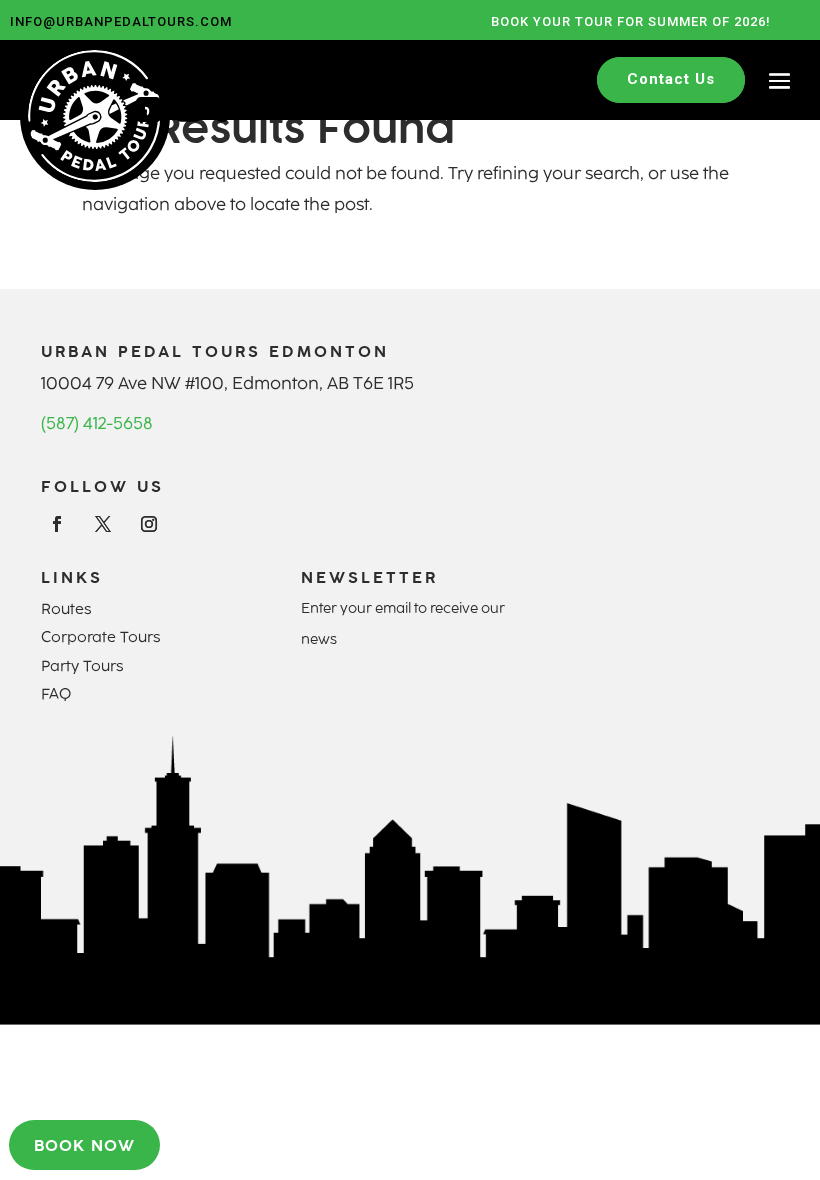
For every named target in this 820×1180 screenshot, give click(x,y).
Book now (84, 1145)
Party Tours (82, 666)
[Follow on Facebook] (57, 524)
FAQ (56, 694)
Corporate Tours (100, 637)
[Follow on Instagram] (149, 524)
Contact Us (671, 79)
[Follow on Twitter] (103, 524)
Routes (66, 609)
